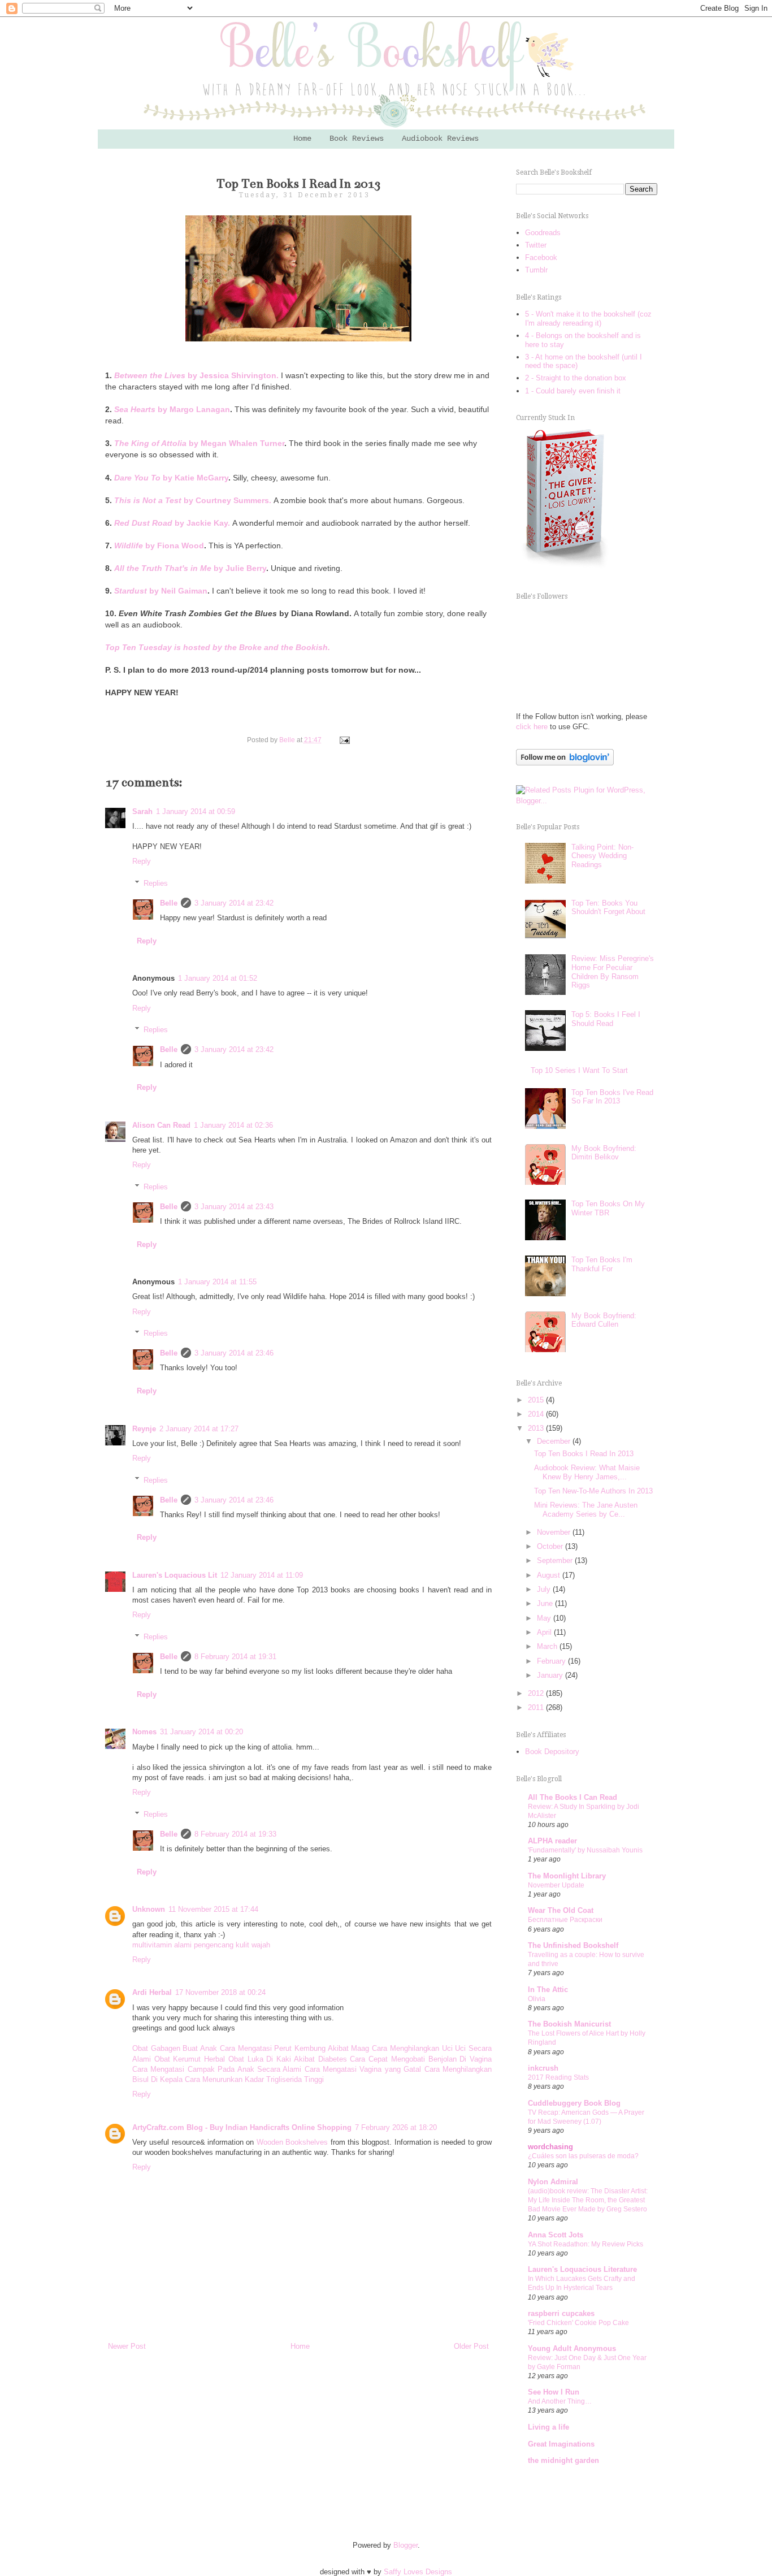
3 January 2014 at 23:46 (234, 1353)
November (555, 1532)
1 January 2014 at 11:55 (217, 1282)
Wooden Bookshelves (292, 2142)
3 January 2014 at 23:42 (234, 903)
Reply (142, 861)
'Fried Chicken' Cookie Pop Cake (578, 2323)
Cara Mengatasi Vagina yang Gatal (363, 2069)
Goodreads (543, 233)
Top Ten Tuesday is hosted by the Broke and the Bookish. (218, 647)
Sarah (142, 811)
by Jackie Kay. (172, 523)
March (548, 1646)
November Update (556, 1885)
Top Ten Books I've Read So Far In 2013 (612, 1097)
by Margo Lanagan (172, 409)
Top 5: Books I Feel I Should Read (606, 1019)
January (551, 1675)
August (550, 1575)
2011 (537, 1707)
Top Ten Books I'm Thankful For (602, 1264)
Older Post (471, 2346)
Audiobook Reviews (440, 138)
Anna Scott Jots (556, 2235)
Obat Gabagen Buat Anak (175, 2048)
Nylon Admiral (553, 2182)
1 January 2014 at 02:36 (233, 1125)
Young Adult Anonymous (572, 2348)
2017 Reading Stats (558, 2077)
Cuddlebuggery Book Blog (574, 2103)
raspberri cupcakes (561, 2313)
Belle (169, 903)
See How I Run (554, 2392)
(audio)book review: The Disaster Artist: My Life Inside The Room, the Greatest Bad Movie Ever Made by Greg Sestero (588, 2200)
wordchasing (550, 2147)
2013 (537, 1428)
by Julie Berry (190, 568)
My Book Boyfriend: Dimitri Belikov (604, 1153)
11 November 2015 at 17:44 (213, 1909)
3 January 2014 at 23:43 (234, 1207)
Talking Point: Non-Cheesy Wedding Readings (602, 856)
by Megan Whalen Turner (199, 443)
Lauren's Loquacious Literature (582, 2269)
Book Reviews (357, 138)
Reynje (144, 1429)
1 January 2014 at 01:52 (218, 978)
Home (302, 138)
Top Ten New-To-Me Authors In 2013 (593, 1491)
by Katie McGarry (171, 478)
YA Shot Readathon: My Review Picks (585, 2244)
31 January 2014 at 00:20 (201, 1732)
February (552, 1661)
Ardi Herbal (152, 1992)
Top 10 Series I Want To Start (579, 1070)
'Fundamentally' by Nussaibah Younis (585, 1850)
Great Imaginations (561, 2444)
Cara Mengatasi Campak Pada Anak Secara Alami (217, 2069)
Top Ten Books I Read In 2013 (584, 1454)
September (556, 1560)
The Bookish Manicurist (569, 2024)
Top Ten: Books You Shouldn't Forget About (608, 908)
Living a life (548, 2427)
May (545, 1618)
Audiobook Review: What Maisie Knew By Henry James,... (587, 1472)
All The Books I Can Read (573, 1797)
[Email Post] (343, 740)
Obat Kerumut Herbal (190, 2059)
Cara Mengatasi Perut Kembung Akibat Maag (295, 2048)
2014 (537, 1414)
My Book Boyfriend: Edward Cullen (604, 1320)
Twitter (536, 245)
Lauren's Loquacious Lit (175, 1575)
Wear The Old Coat (561, 1910)
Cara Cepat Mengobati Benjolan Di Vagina (421, 2059)
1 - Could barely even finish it (573, 391)
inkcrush (543, 2068)
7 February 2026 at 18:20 (396, 2127)
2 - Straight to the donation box (576, 378)
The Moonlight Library (567, 1876)
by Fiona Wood (159, 545)
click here (532, 727)
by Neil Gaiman (161, 591)
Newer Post (127, 2346)
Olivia (537, 1999)
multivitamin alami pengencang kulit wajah (201, 1945)
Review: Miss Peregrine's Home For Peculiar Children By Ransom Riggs (613, 972)
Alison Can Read (161, 1125)
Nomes (144, 1732)
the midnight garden (563, 2460)
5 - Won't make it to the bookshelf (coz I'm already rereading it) (588, 319)
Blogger (405, 2545)
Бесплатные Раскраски (565, 1920)
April (545, 1632)
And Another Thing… (560, 2401)
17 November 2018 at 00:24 (220, 1992)
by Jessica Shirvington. (196, 375)
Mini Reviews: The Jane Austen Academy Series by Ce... (586, 1510)
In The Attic (548, 1990)
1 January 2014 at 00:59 (196, 811)
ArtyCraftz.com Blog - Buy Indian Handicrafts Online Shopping (242, 2127)
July (545, 1589)
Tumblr (536, 270)
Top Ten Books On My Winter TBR (608, 1208)
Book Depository (552, 1752)
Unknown (149, 1909)
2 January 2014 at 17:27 (199, 1429)
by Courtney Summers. (193, 500)
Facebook (541, 257)
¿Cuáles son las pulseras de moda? (583, 2156)
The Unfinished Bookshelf (573, 1945)
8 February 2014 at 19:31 (235, 1657)
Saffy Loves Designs (418, 2572)
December (555, 1441)
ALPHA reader (552, 1841)
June (546, 1603)
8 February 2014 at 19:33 (235, 1834)
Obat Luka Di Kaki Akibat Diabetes (288, 2059)
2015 (537, 1400)
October (551, 1546)
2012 (537, 1693)
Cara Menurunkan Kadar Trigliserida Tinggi (254, 2079)
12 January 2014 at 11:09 (262, 1575)
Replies (156, 883)
